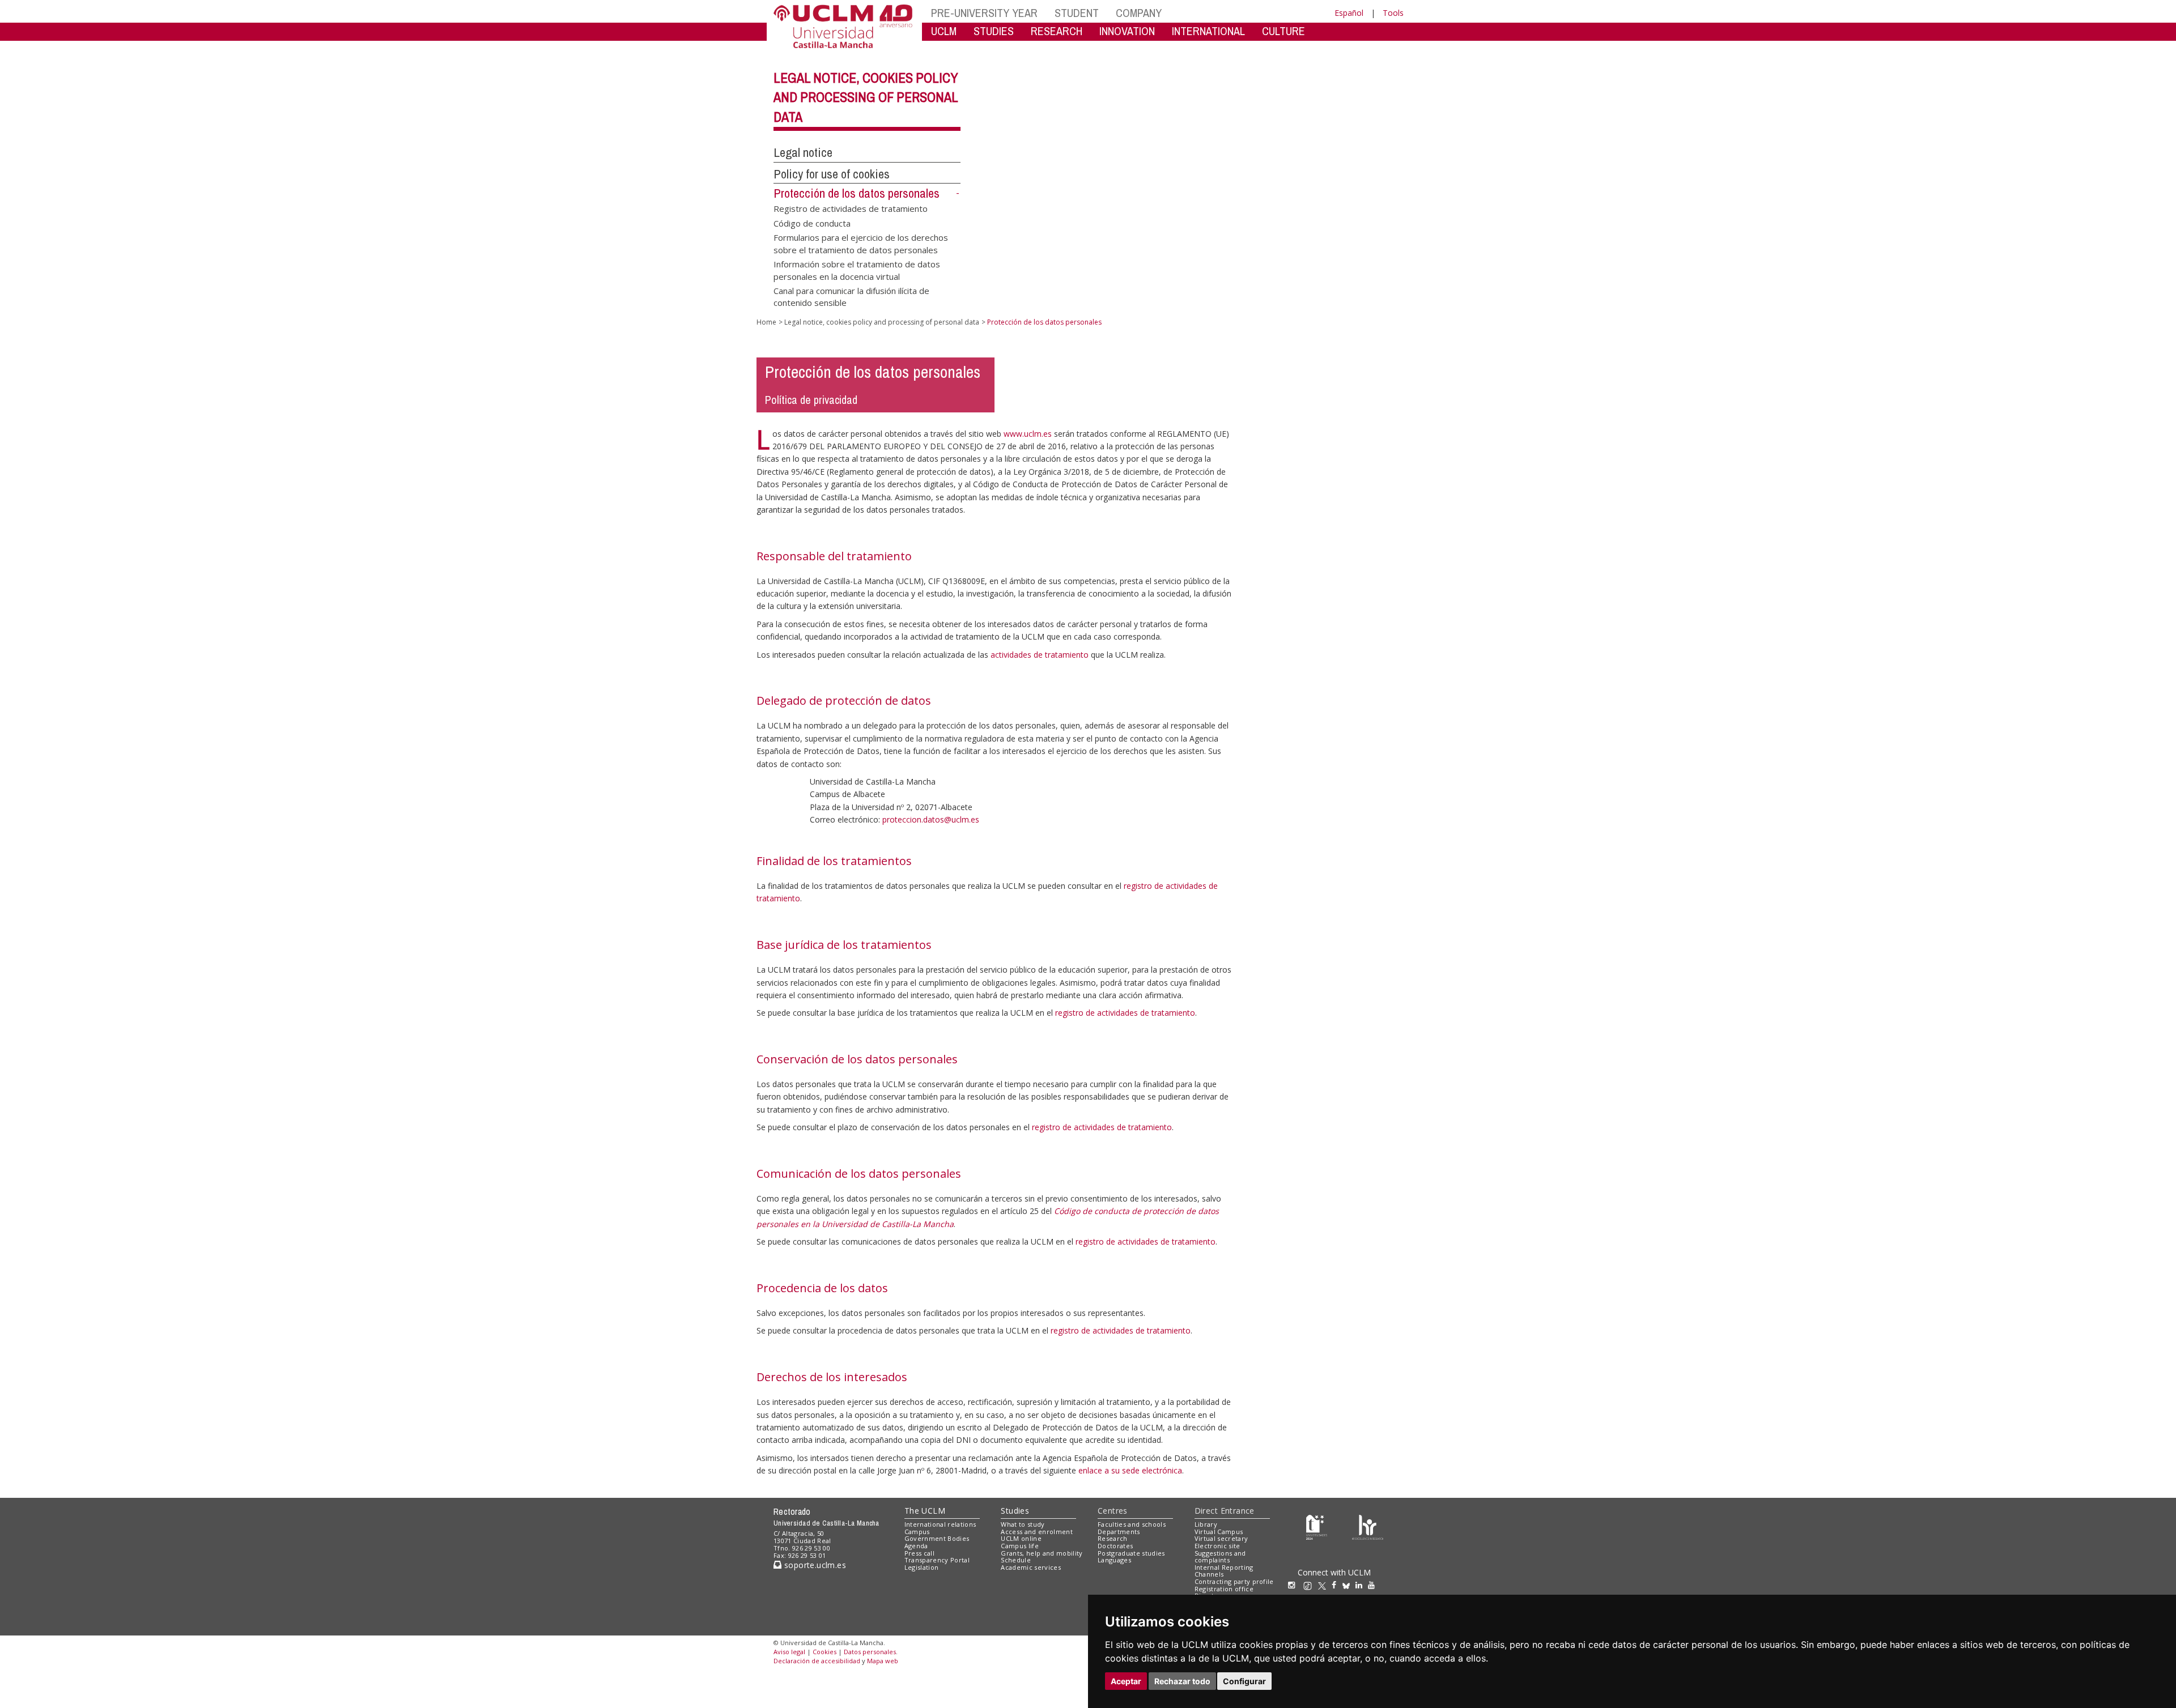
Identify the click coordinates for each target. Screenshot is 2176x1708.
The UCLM (925, 1511)
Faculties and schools (1132, 1524)
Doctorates (1115, 1546)
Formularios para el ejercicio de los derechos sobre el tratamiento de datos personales (861, 243)
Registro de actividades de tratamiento (851, 208)
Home (766, 322)
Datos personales (870, 1652)
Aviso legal (789, 1652)
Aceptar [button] (1126, 1681)
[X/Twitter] (1325, 1585)
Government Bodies (937, 1538)
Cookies (824, 1652)
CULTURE (1283, 31)
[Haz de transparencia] (1317, 1526)
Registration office (1224, 1589)
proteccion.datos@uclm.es (931, 819)
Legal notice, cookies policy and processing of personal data (866, 97)
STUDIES (994, 31)
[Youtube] (1374, 1585)
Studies (1015, 1511)
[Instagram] (1294, 1585)
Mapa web (883, 1661)
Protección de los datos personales (857, 193)
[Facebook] (1337, 1585)
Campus (917, 1532)
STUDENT (1077, 13)
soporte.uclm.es (814, 1565)
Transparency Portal (937, 1560)
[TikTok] (1310, 1585)
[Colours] (1368, 1526)
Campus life (1020, 1546)
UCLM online (1021, 1538)
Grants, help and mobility (1042, 1553)
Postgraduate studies (1131, 1553)
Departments (1119, 1532)
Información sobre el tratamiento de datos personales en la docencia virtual (857, 270)
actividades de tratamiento (1040, 655)
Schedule (1016, 1560)
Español (1349, 13)
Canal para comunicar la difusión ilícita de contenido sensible (851, 296)
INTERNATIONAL (1208, 31)
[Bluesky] (1349, 1585)
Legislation (922, 1567)
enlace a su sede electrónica (1130, 1470)
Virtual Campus (1219, 1532)
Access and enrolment (1037, 1532)
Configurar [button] (1244, 1681)
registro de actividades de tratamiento (1125, 1013)
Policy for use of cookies (832, 174)
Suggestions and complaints (1220, 1557)
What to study (1023, 1524)
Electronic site (1217, 1546)
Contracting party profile (1234, 1581)
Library (1206, 1524)
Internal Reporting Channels (1224, 1571)
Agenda (916, 1546)
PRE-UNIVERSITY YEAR (984, 13)
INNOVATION (1127, 31)
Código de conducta (812, 223)
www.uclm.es (1028, 434)
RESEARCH (1057, 31)
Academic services (1031, 1567)
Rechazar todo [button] (1182, 1681)
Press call (919, 1553)
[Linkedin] (1359, 1585)
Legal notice (803, 152)
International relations (940, 1524)
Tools (1393, 13)
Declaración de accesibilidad (817, 1661)
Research (1113, 1538)
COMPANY (1139, 13)
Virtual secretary (1221, 1538)
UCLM (944, 31)
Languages (1114, 1560)
